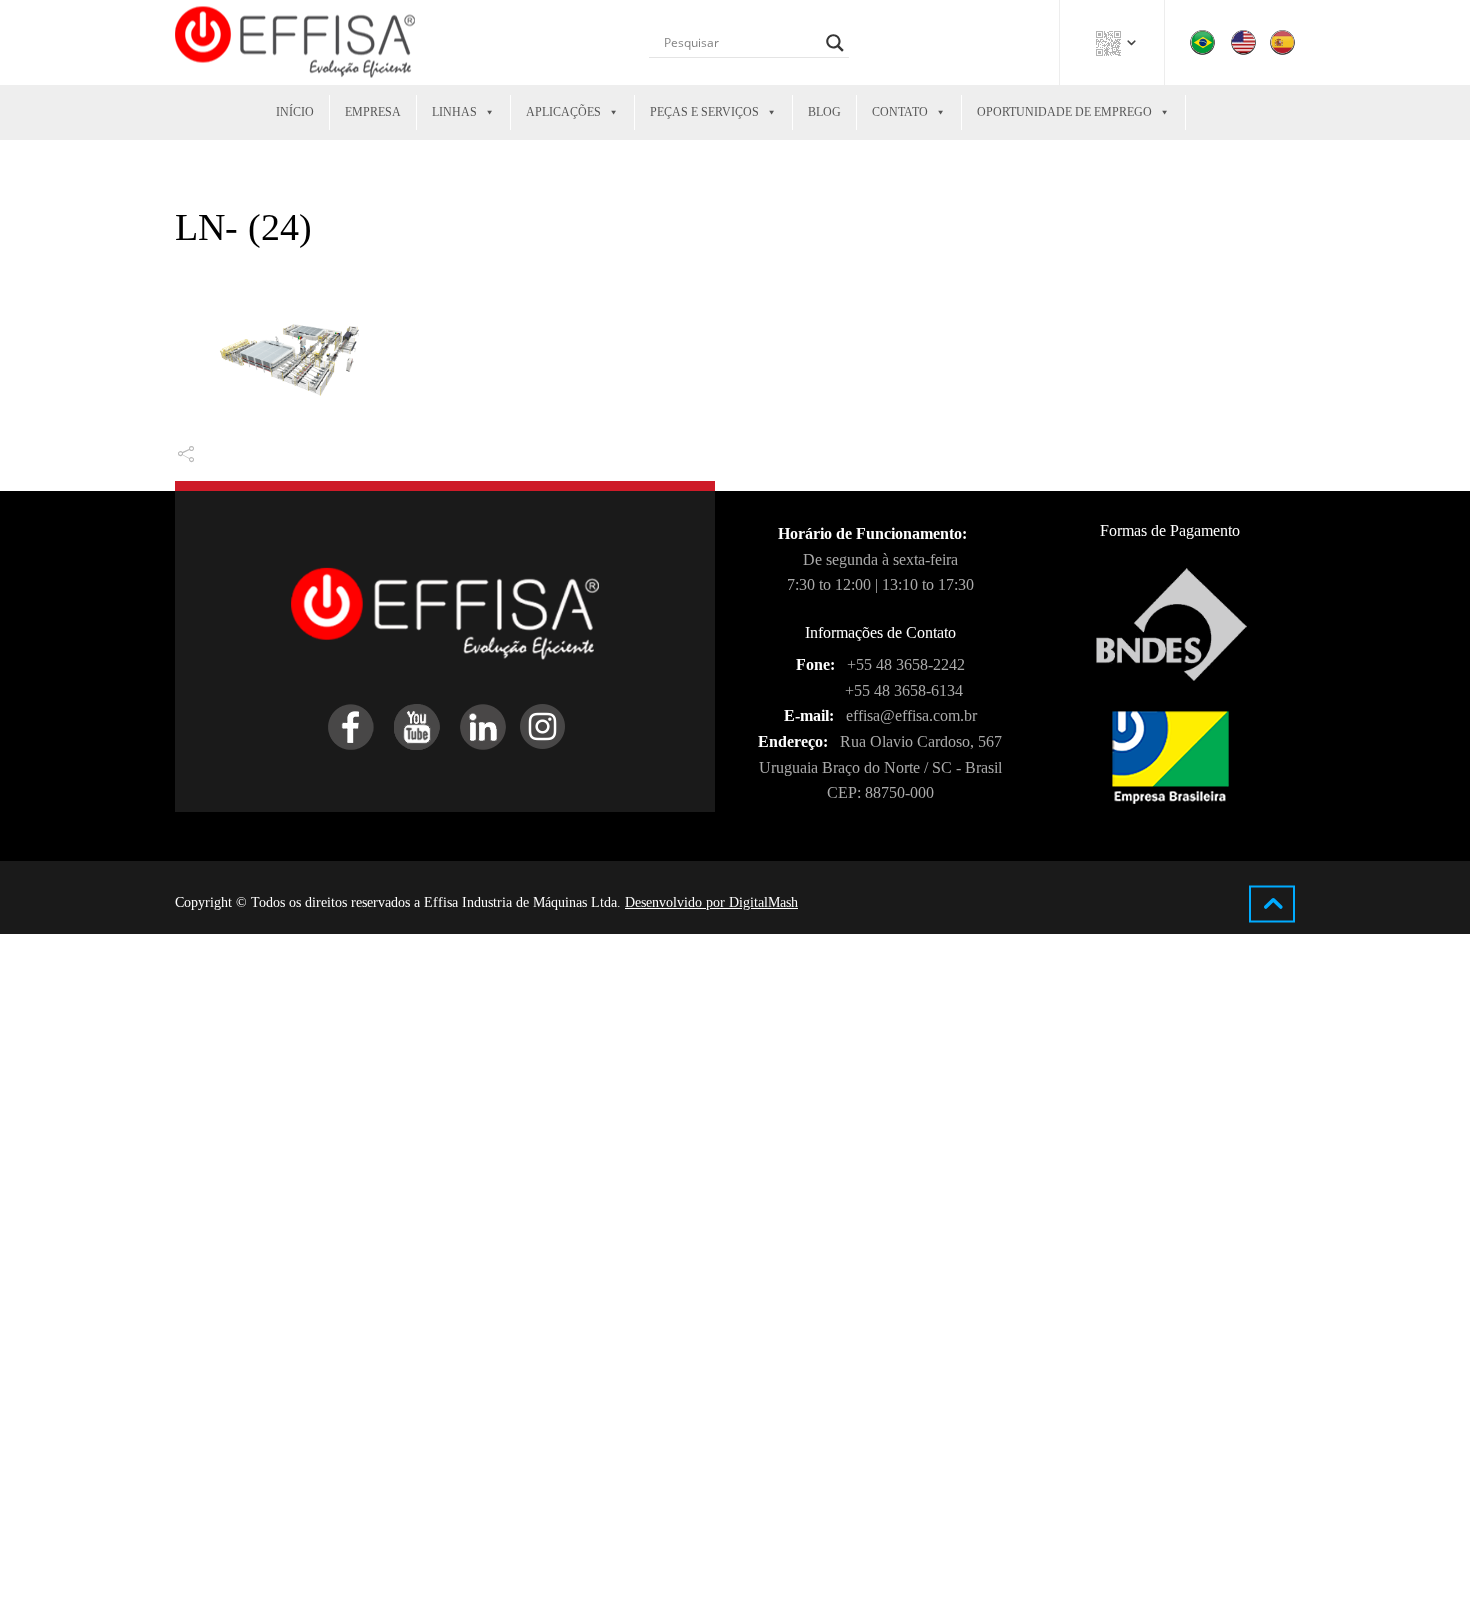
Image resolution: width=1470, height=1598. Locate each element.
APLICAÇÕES (563, 112)
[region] (260, 1465)
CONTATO (900, 112)
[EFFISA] (295, 42)
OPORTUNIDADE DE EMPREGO (1064, 112)
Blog (824, 112)
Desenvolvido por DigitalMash (711, 902)
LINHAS (454, 112)
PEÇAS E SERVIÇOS (704, 112)
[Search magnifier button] (835, 43)
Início (295, 112)
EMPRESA (373, 112)
